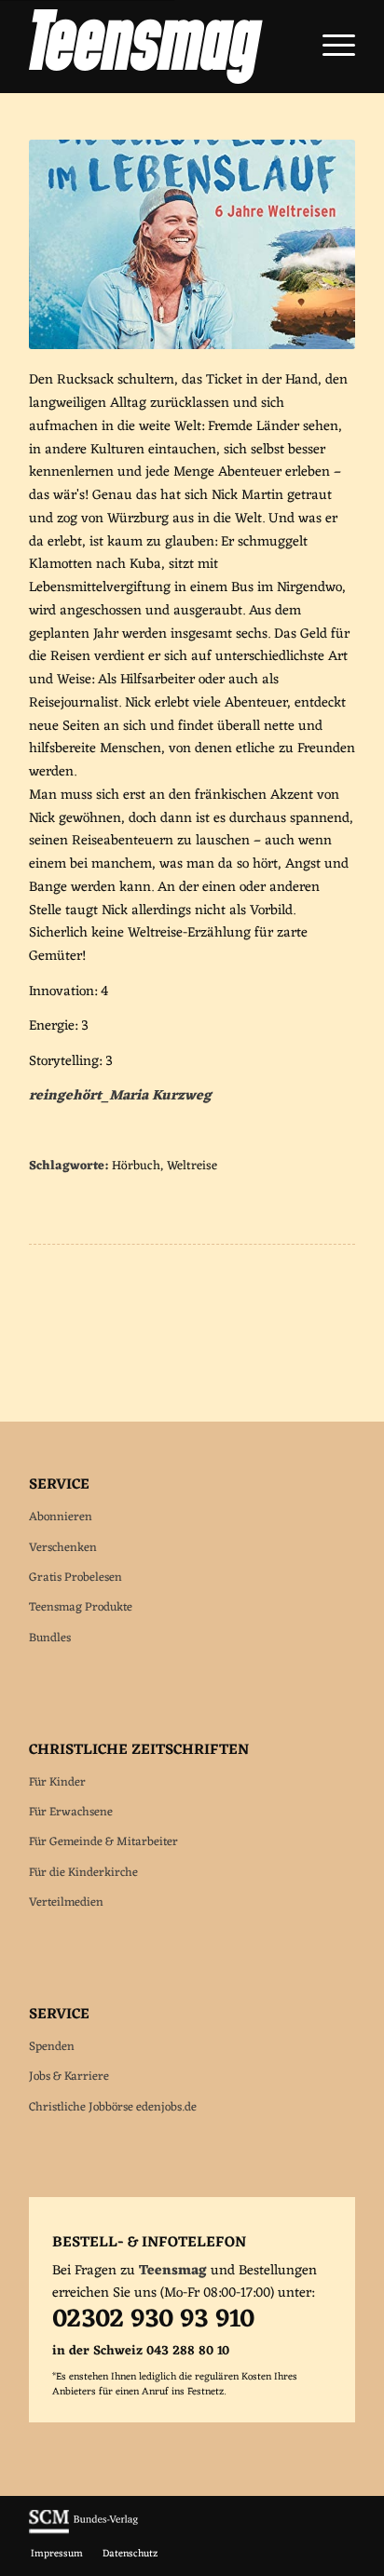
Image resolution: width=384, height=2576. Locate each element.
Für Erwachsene (71, 1812)
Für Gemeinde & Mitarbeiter (103, 1842)
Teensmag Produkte (81, 1607)
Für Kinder (57, 1782)
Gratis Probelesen (75, 1578)
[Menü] (329, 47)
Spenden (52, 2047)
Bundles (50, 1638)
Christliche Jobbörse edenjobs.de (113, 2107)
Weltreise (192, 1167)
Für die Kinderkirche (83, 1873)
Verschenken (63, 1548)
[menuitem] (329, 47)
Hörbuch (136, 1167)
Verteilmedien (66, 1902)
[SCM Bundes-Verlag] (83, 2531)
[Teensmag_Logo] (159, 47)
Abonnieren (61, 1517)
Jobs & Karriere (69, 2077)
